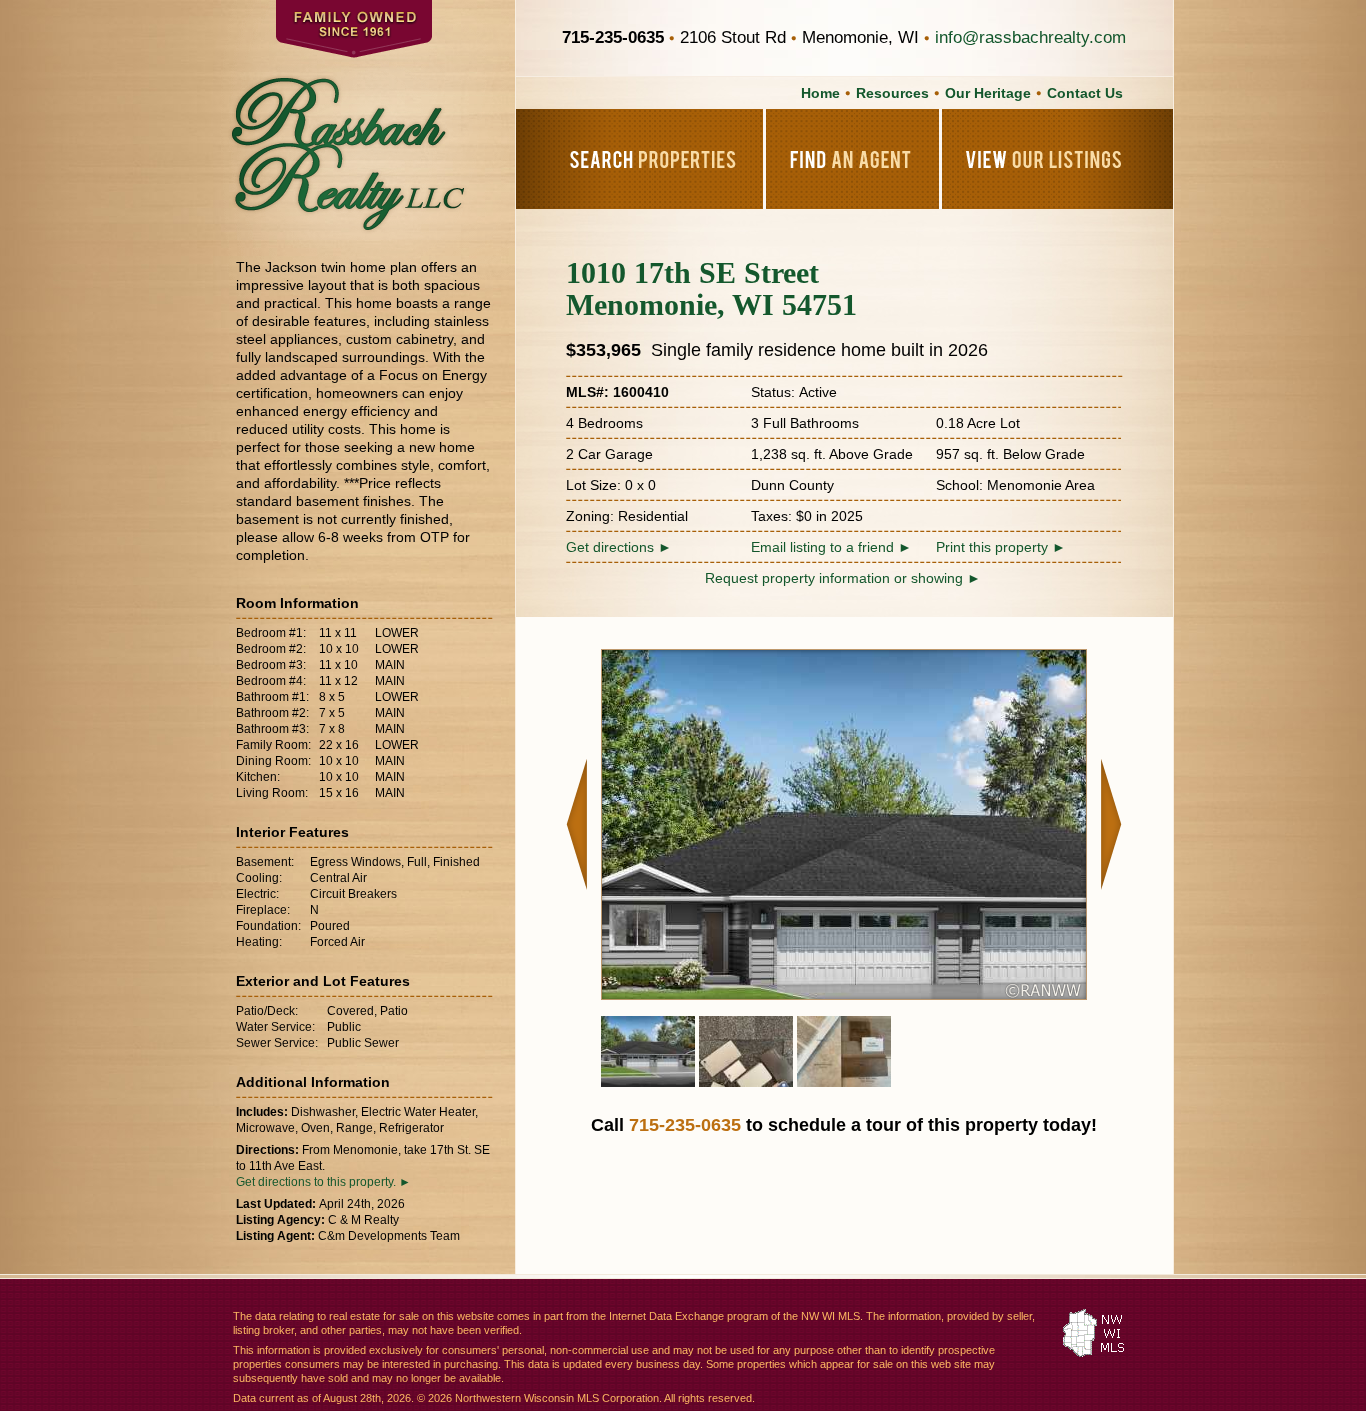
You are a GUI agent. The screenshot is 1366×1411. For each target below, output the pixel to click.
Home (820, 93)
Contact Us (1085, 93)
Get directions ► (619, 547)
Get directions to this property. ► (323, 1182)
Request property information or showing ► (843, 578)
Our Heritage (988, 93)
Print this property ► (1001, 547)
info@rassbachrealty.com (1030, 37)
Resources (892, 93)
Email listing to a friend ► (831, 547)
